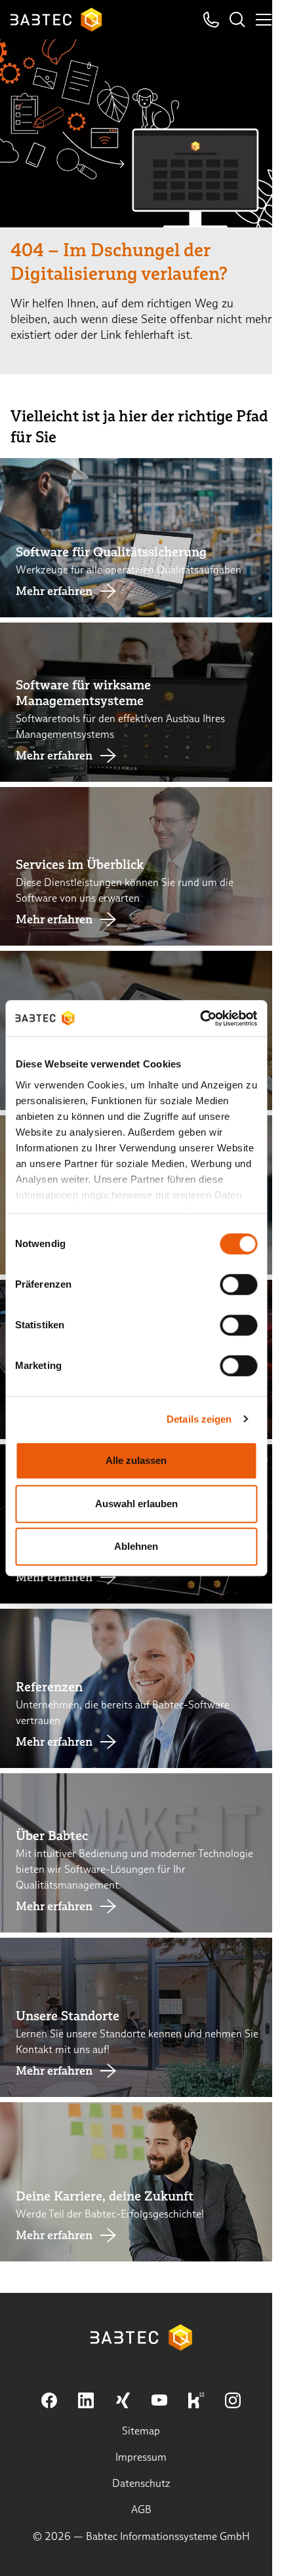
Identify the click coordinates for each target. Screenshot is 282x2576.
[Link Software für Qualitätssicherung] (141, 538)
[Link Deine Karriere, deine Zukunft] (141, 2182)
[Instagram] (233, 2400)
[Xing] (123, 2400)
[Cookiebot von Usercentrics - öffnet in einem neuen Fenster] (200, 1018)
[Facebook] (49, 2400)
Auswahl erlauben (136, 1504)
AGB (141, 2509)
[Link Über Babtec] (141, 1853)
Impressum (141, 2457)
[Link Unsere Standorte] (141, 2017)
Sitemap (141, 2431)
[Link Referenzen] (141, 1688)
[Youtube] (159, 2400)
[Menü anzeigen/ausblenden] (264, 20)
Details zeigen (199, 1419)
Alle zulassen (136, 1460)
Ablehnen (136, 1546)
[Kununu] (196, 2400)
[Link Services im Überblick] (141, 867)
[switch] (238, 1284)
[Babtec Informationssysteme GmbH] (56, 20)
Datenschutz (141, 2483)
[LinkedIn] (86, 2400)
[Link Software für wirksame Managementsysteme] (141, 702)
